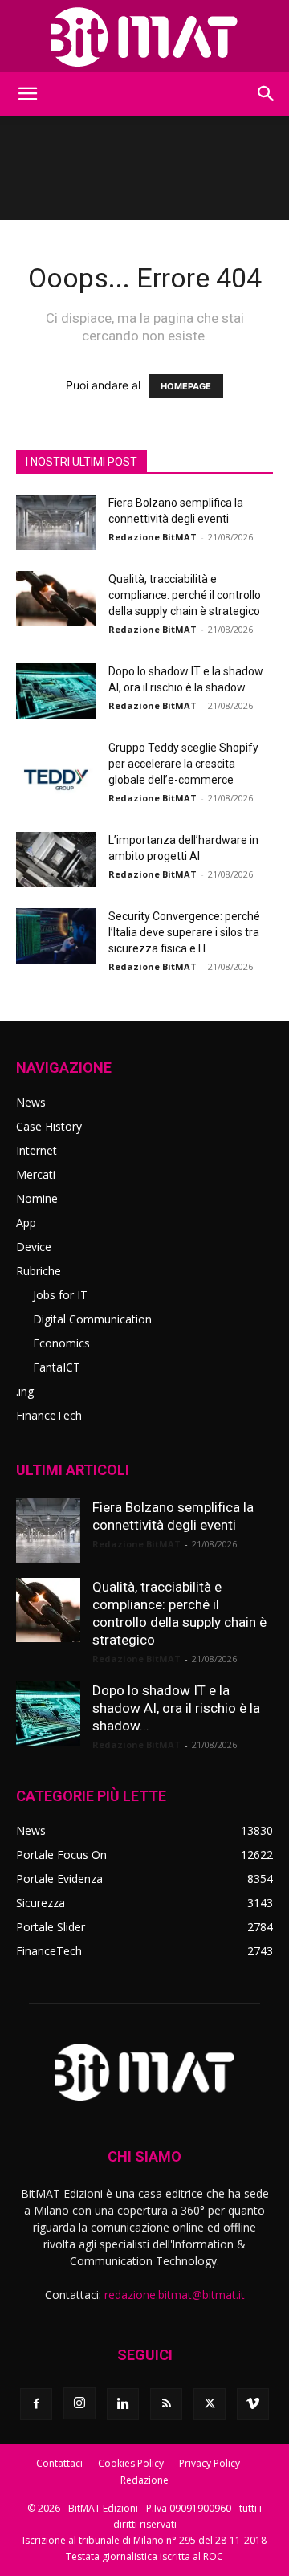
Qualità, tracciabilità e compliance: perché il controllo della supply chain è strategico (185, 595)
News (31, 1102)
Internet (37, 1150)
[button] (27, 94)
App (26, 1223)
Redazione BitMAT (153, 537)
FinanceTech (49, 1415)
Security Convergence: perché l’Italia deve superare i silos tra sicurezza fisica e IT (184, 932)
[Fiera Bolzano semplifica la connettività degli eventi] (56, 522)
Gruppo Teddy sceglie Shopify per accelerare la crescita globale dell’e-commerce (183, 764)
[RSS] (166, 2404)
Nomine (37, 1198)
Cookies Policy (131, 2463)
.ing (25, 1391)
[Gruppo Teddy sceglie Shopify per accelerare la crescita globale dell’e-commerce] (56, 767)
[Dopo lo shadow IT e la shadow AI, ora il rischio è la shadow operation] (56, 691)
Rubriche (39, 1271)
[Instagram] (79, 2403)
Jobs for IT (60, 1295)
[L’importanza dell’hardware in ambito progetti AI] (56, 860)
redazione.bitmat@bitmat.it (175, 2295)
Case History (49, 1126)
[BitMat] (144, 37)
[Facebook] (36, 2404)
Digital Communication (92, 1319)
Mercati (36, 1174)
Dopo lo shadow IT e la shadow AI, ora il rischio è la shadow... (176, 1708)
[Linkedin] (123, 2404)
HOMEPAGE (186, 386)
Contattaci (59, 2463)
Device (34, 1247)
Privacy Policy (210, 2463)
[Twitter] (210, 2404)
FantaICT (57, 1367)
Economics (61, 1343)
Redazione (144, 2480)
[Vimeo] (253, 2404)
